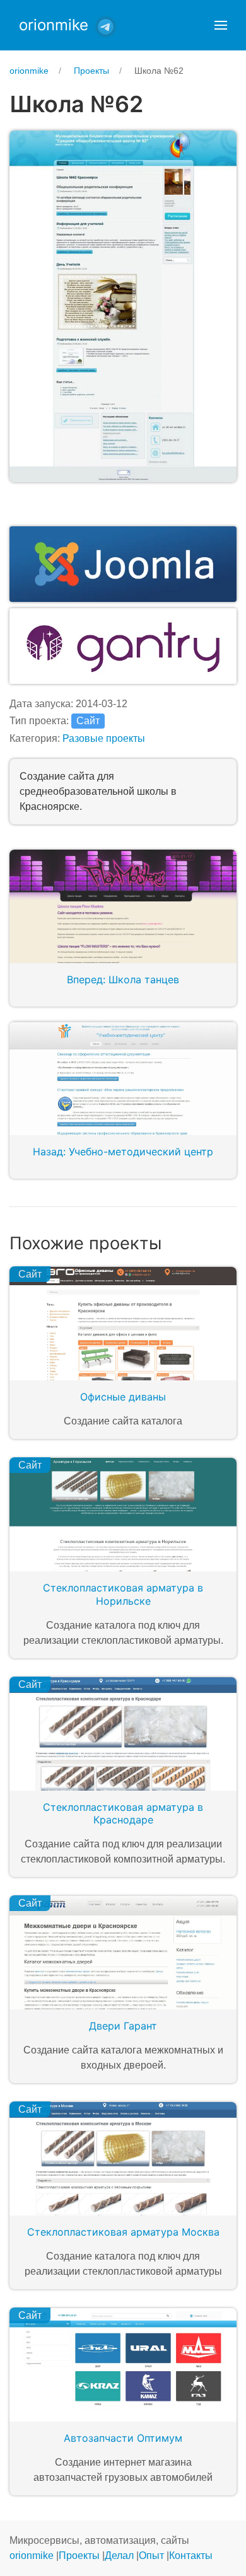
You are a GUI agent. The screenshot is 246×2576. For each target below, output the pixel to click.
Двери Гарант (123, 2026)
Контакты (191, 2556)
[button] (221, 25)
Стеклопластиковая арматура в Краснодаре (123, 1814)
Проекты (79, 2556)
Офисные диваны (123, 1397)
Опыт (151, 2556)
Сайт (88, 721)
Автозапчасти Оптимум (123, 2438)
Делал (119, 2556)
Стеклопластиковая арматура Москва (123, 2232)
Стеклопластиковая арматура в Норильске (123, 1594)
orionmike (54, 25)
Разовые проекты (104, 738)
